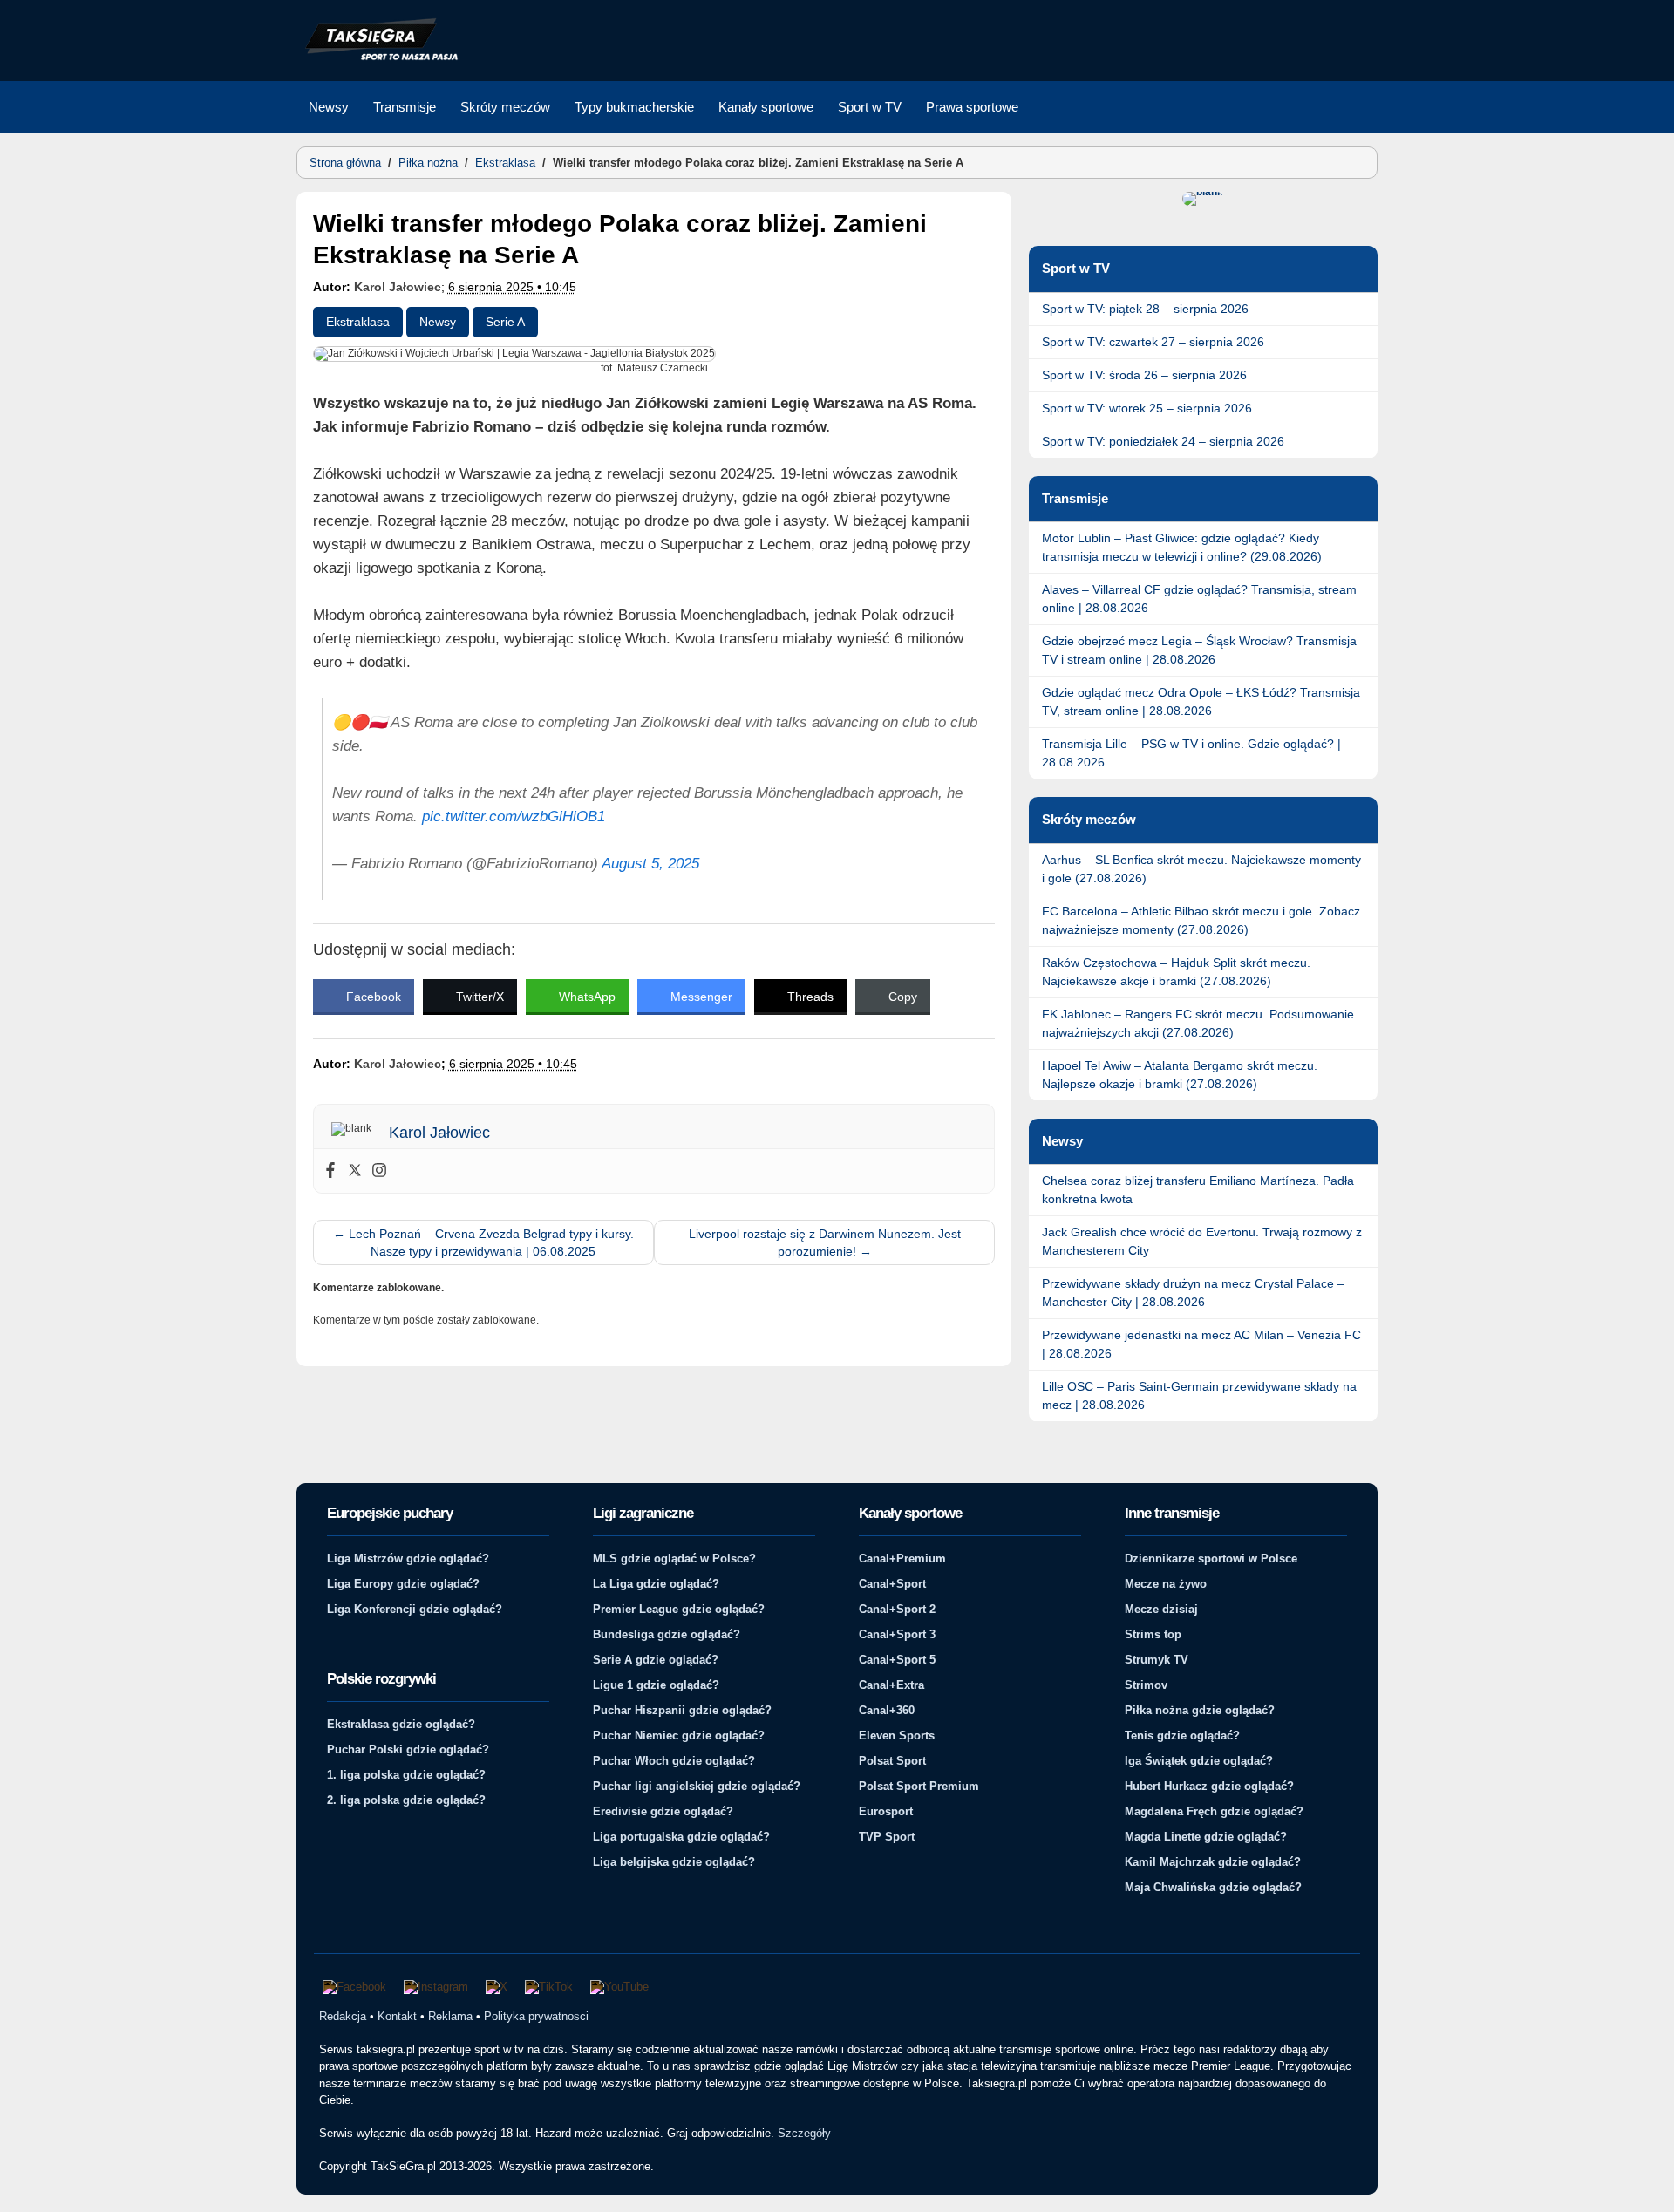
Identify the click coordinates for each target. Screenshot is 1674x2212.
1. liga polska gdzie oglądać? (406, 1775)
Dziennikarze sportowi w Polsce (1211, 1559)
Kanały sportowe (766, 107)
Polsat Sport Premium (919, 1786)
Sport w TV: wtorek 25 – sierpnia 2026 (1147, 408)
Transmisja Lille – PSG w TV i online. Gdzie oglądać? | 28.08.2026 (1191, 753)
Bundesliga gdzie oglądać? (667, 1634)
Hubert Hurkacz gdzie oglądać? (1209, 1786)
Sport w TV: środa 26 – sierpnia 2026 (1144, 375)
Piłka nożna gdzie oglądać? (1200, 1710)
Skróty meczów (505, 107)
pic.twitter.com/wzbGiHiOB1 (514, 817)
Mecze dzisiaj (1161, 1609)
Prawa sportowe (972, 107)
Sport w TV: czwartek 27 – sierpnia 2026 (1153, 342)
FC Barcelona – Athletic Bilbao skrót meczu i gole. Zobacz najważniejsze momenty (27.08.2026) (1201, 920)
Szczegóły (804, 2133)
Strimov (1146, 1685)
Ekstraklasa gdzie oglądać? (401, 1724)
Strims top (1153, 1634)
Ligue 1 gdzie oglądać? (656, 1685)
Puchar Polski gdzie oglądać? (408, 1749)
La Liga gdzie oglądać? (656, 1584)
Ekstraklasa (505, 163)
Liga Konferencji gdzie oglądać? (415, 1609)
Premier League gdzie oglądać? (679, 1609)
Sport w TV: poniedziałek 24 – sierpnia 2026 (1163, 441)
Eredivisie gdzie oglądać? (663, 1811)
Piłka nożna (428, 163)
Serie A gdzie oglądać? (656, 1660)
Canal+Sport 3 (897, 1634)
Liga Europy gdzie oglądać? (403, 1584)
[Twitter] (355, 1171)
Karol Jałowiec (398, 287)
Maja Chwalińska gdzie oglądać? (1213, 1887)
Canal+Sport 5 (897, 1660)
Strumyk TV (1157, 1660)
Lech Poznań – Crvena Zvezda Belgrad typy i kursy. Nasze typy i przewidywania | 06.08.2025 (483, 1242)
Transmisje (405, 107)
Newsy (329, 107)
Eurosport (886, 1811)
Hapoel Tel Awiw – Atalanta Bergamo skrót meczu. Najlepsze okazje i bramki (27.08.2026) (1180, 1075)
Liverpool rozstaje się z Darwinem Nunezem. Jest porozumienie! (825, 1242)
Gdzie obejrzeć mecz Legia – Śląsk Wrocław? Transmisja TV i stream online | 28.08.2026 (1199, 650)
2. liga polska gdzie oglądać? (406, 1800)
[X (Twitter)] (497, 1987)
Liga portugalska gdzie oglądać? (681, 1837)
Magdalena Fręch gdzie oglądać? (1214, 1811)
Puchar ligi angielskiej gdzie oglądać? (697, 1786)
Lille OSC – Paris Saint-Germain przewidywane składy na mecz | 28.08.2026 (1199, 1395)
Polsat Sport (892, 1761)
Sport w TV (870, 107)
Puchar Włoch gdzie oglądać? (674, 1761)
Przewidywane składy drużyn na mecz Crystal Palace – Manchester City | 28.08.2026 (1193, 1293)
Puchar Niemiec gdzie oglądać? (679, 1736)
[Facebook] (330, 1171)
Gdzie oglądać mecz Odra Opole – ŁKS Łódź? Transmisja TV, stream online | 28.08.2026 (1201, 701)
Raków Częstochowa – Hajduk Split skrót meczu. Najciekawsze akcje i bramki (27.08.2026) (1176, 972)
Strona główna (345, 163)
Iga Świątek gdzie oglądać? (1199, 1761)
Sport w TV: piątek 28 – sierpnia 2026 (1145, 309)
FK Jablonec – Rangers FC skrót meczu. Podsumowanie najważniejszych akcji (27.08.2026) (1198, 1023)
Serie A (505, 322)
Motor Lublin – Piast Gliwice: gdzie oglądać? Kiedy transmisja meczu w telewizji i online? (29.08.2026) (1182, 547)
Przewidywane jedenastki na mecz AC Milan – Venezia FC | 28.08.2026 (1201, 1344)
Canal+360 (887, 1710)
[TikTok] (549, 1987)
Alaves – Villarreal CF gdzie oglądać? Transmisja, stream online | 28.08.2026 (1199, 599)
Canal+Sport (892, 1584)
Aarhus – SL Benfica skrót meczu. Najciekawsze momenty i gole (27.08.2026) (1201, 869)
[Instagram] (379, 1171)
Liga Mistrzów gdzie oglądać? (408, 1559)
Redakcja (343, 2016)
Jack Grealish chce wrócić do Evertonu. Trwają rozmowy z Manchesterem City (1202, 1241)
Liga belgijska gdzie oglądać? (674, 1862)
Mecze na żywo (1166, 1584)
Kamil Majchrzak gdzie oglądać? (1213, 1862)
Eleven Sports (897, 1736)
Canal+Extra (891, 1685)
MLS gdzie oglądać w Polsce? (674, 1559)
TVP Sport (887, 1837)
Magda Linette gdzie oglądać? (1206, 1837)
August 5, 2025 (650, 864)
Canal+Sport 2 (897, 1609)
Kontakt (397, 2016)
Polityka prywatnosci (536, 2016)
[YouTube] (619, 1987)
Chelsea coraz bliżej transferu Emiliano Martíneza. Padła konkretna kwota (1198, 1190)
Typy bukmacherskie (634, 107)
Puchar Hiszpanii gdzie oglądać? (682, 1710)
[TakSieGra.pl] (378, 58)
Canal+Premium (902, 1559)
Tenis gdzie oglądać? (1182, 1736)
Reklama (450, 2016)
